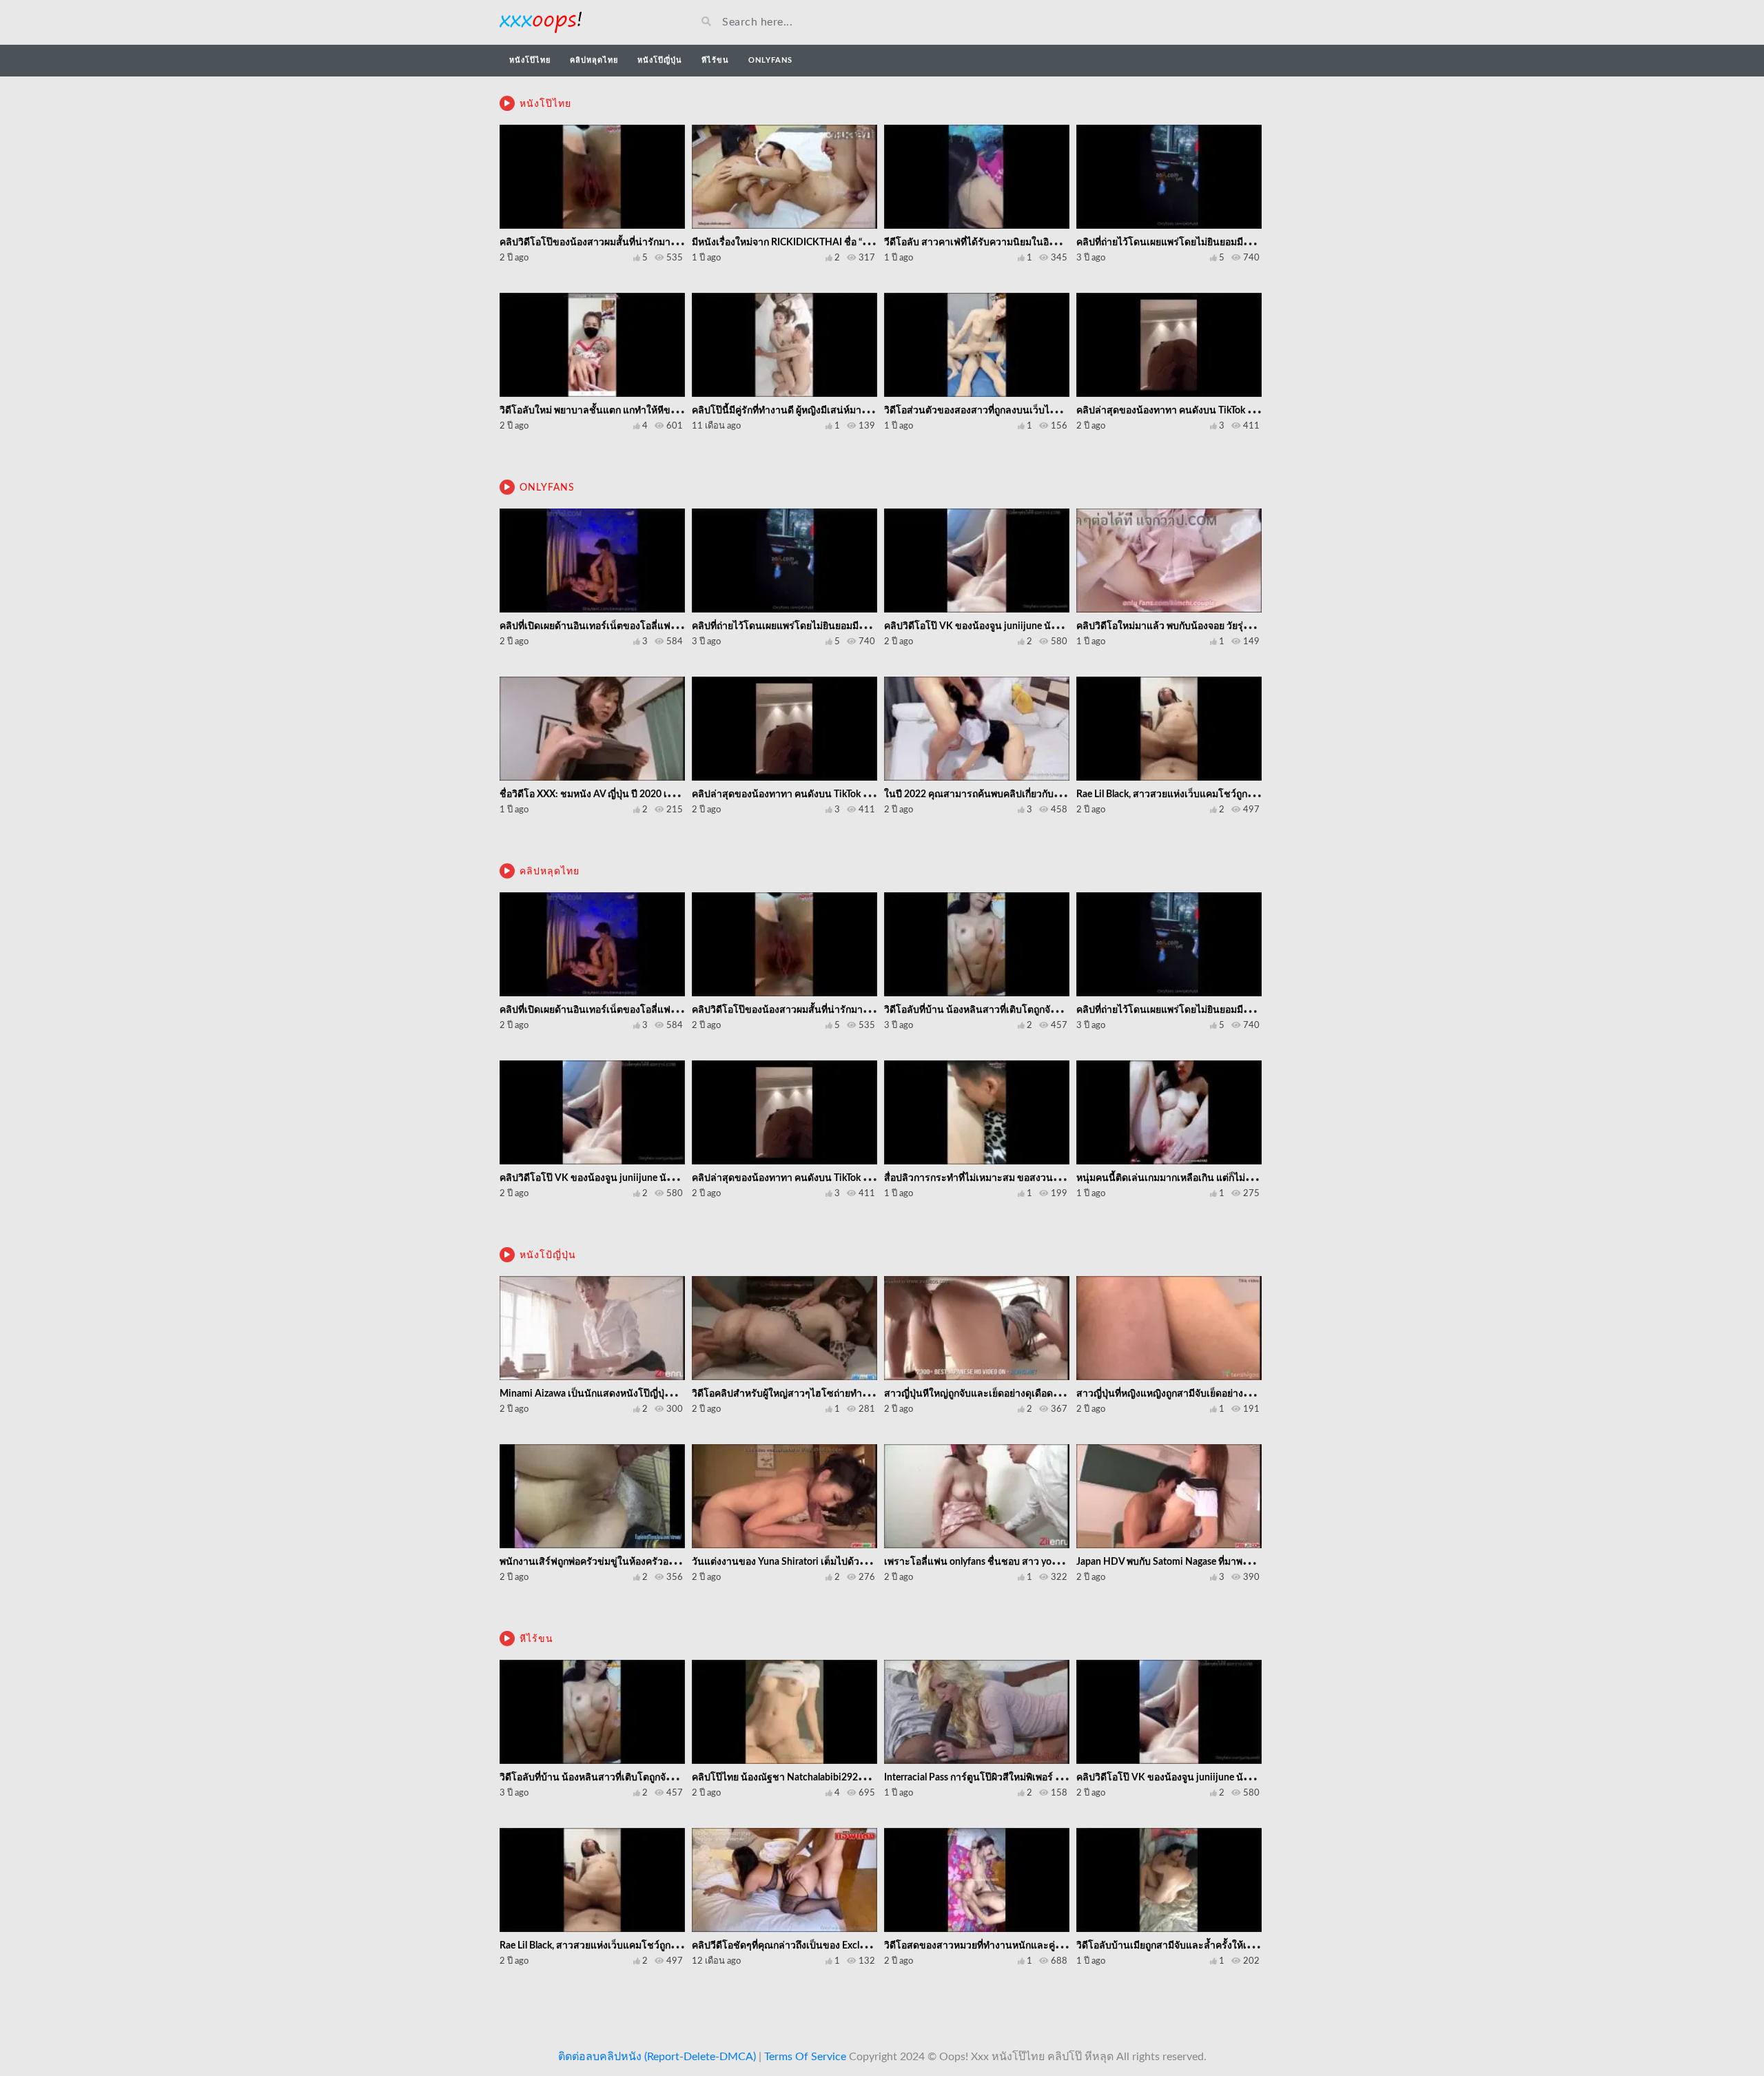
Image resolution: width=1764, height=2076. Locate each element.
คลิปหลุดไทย (594, 60)
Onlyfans (770, 60)
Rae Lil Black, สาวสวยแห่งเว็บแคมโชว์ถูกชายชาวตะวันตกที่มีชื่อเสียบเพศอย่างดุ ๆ (1246, 794)
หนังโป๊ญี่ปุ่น (660, 60)
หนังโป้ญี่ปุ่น (548, 1255)
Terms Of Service (805, 2057)
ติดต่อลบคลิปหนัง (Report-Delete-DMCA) (657, 2057)
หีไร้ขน (715, 60)
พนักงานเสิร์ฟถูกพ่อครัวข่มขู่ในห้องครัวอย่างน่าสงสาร (612, 1562)
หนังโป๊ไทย (530, 60)
